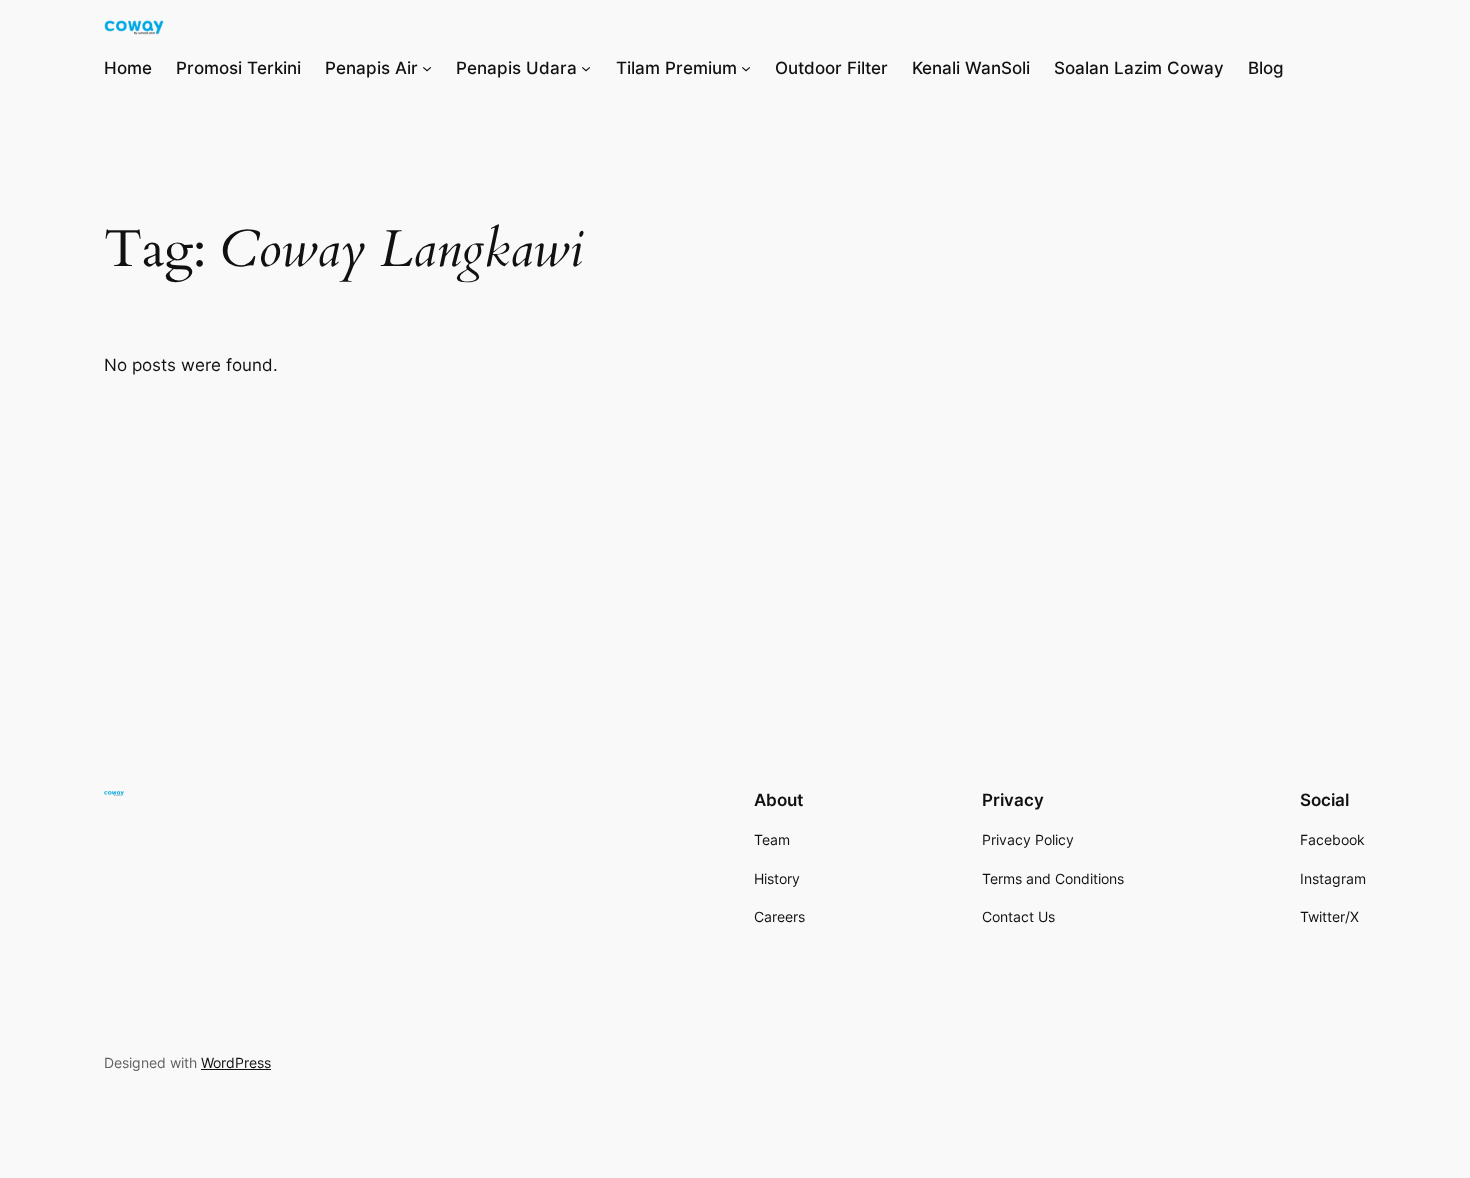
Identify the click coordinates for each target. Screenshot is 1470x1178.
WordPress (236, 1062)
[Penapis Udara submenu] (586, 68)
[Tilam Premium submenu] (746, 68)
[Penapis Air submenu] (427, 68)
